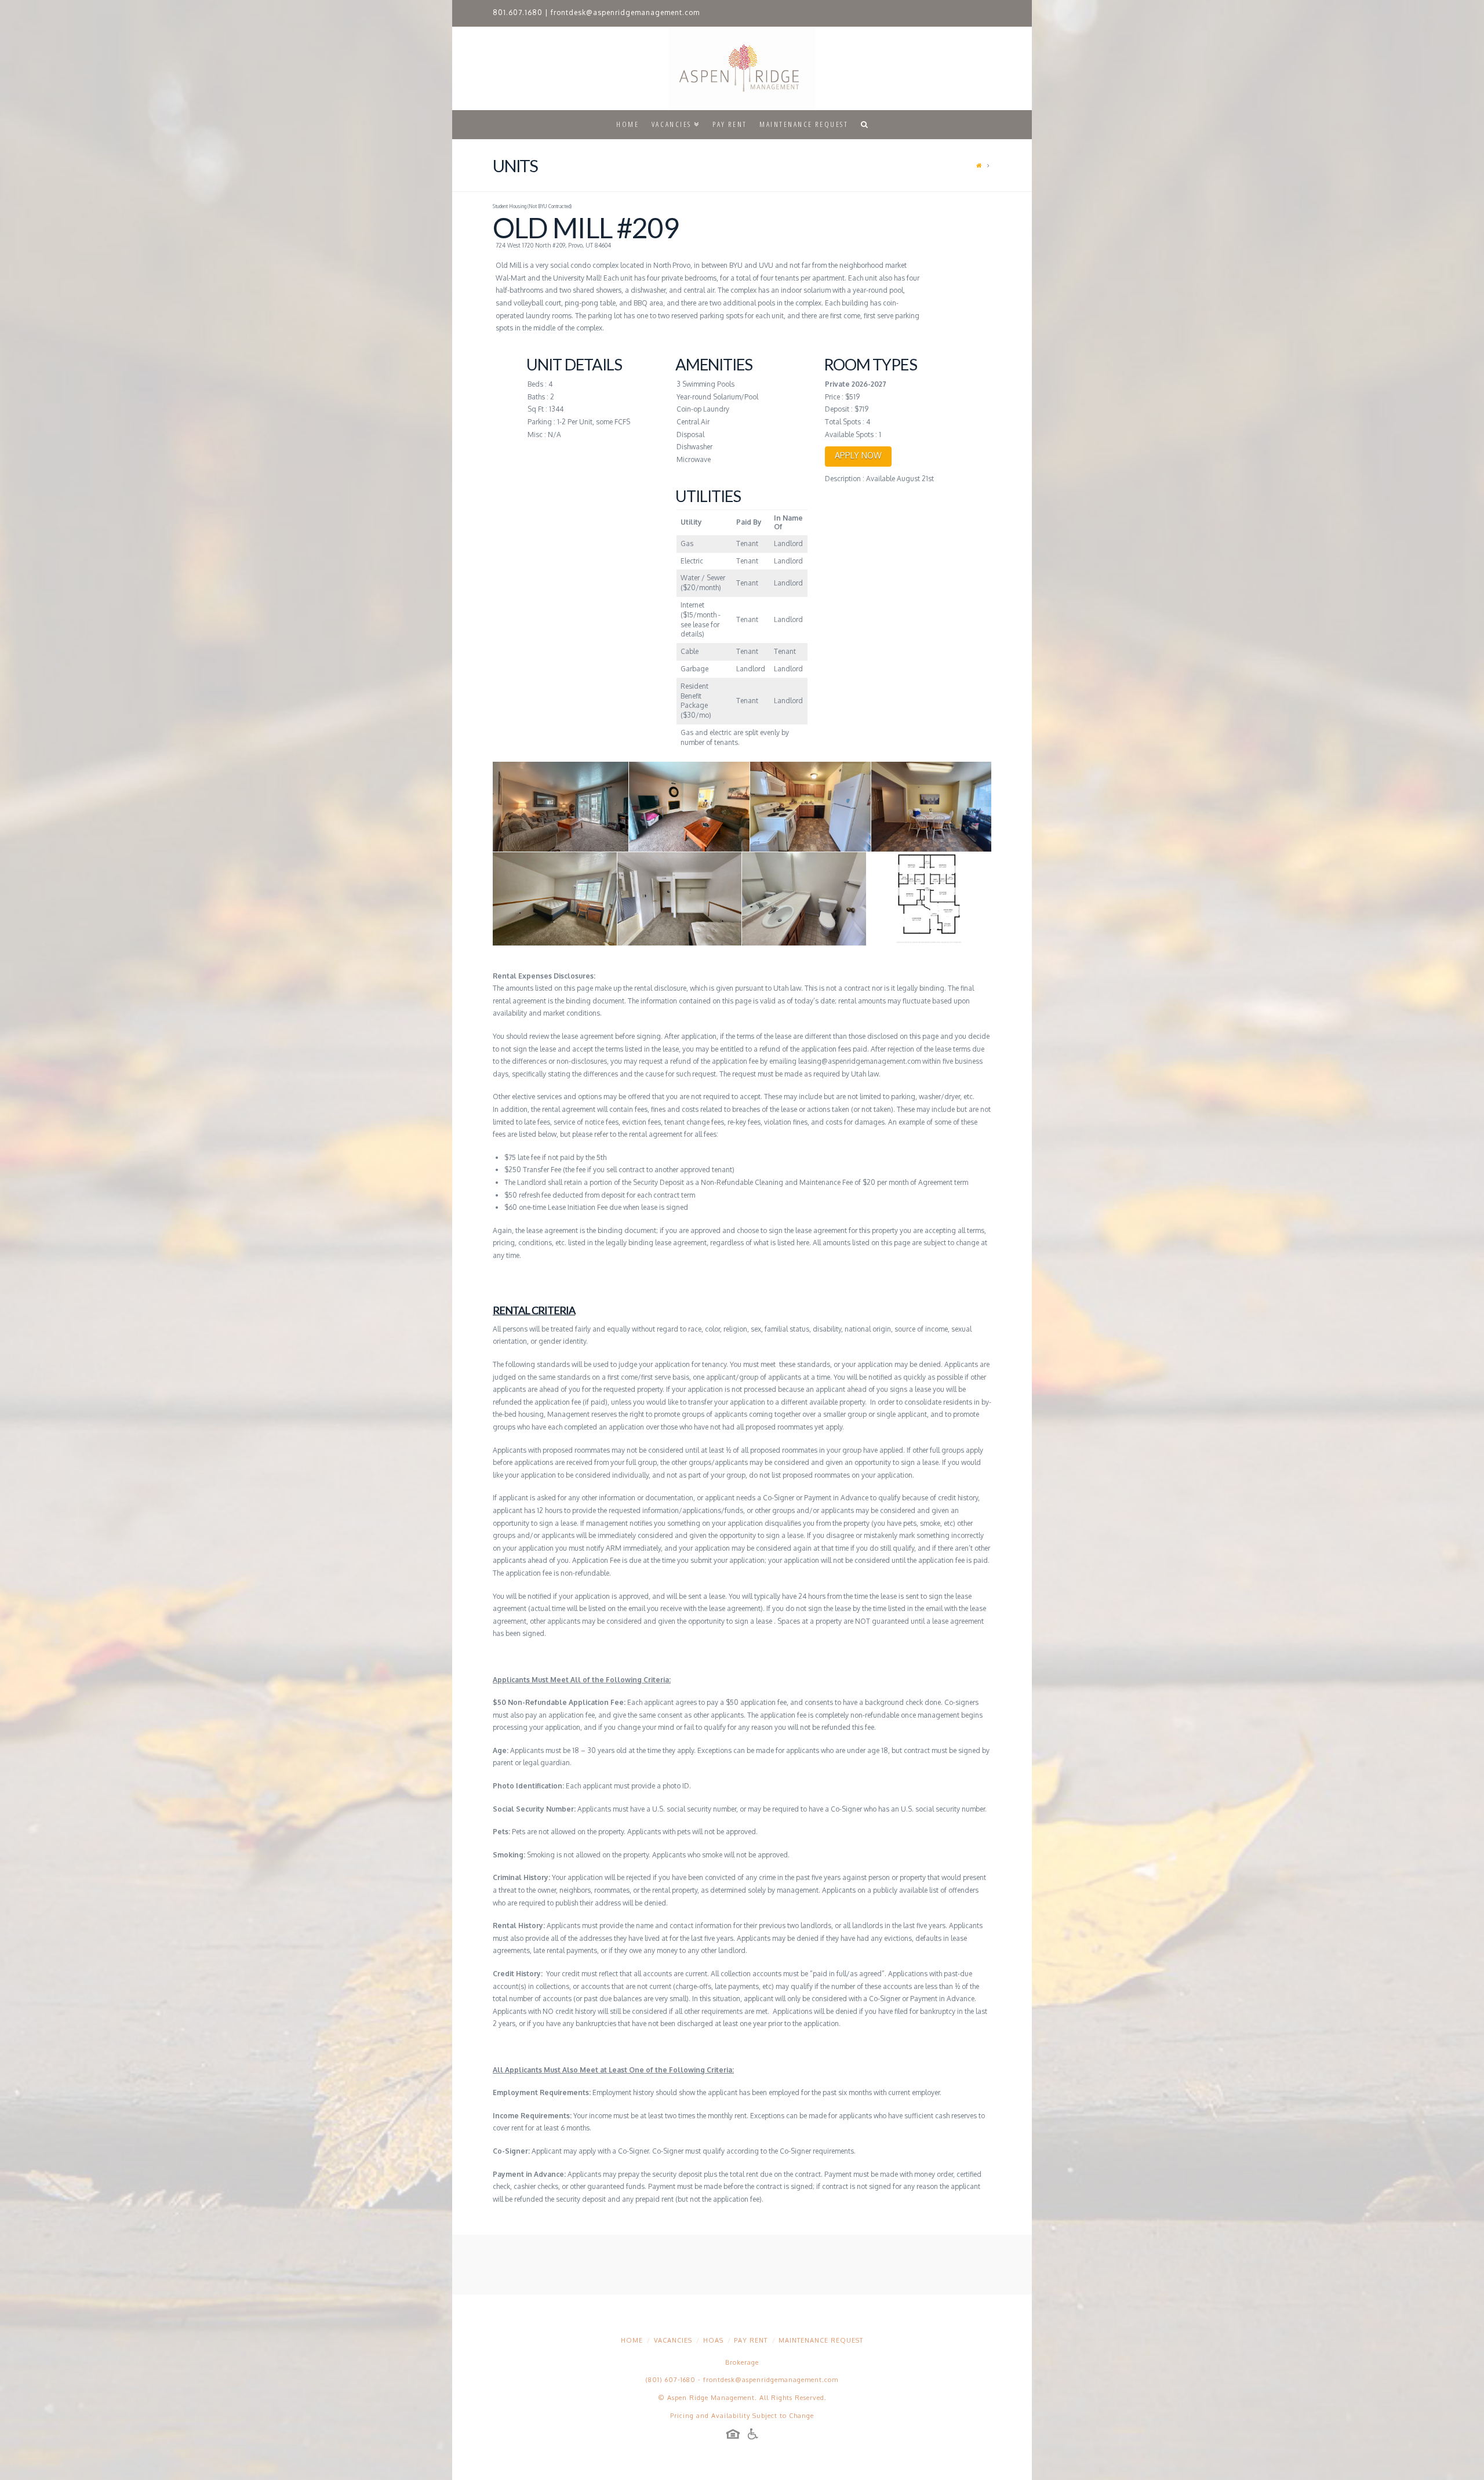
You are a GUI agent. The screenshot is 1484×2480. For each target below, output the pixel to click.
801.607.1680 (518, 12)
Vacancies (673, 2340)
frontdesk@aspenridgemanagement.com (625, 12)
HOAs (713, 2340)
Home (632, 2340)
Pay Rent (751, 2340)
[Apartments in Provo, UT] (742, 68)
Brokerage (742, 2362)
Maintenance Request (821, 2340)
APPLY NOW (858, 455)
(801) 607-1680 (671, 2380)
